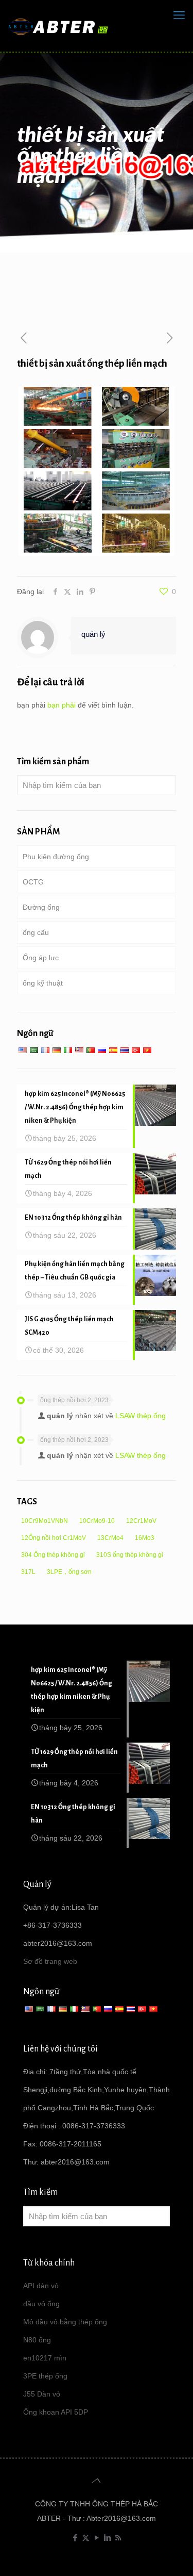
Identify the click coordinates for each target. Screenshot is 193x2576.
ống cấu (36, 932)
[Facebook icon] (75, 2538)
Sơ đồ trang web (50, 1961)
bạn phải (62, 705)
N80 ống (37, 2340)
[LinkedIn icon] (107, 2538)
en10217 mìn (45, 2358)
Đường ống (41, 907)
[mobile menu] (179, 15)
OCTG (33, 882)
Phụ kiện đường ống (56, 857)
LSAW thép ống (141, 1416)
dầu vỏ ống (41, 2304)
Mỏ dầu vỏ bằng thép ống (65, 2322)
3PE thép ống (45, 2376)
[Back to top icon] (97, 2481)
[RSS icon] (118, 2538)
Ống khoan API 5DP (56, 2412)
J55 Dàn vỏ (42, 2394)
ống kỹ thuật (43, 983)
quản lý (93, 634)
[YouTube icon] (97, 2538)
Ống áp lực (41, 958)
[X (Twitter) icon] (86, 2538)
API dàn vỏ (41, 2286)
